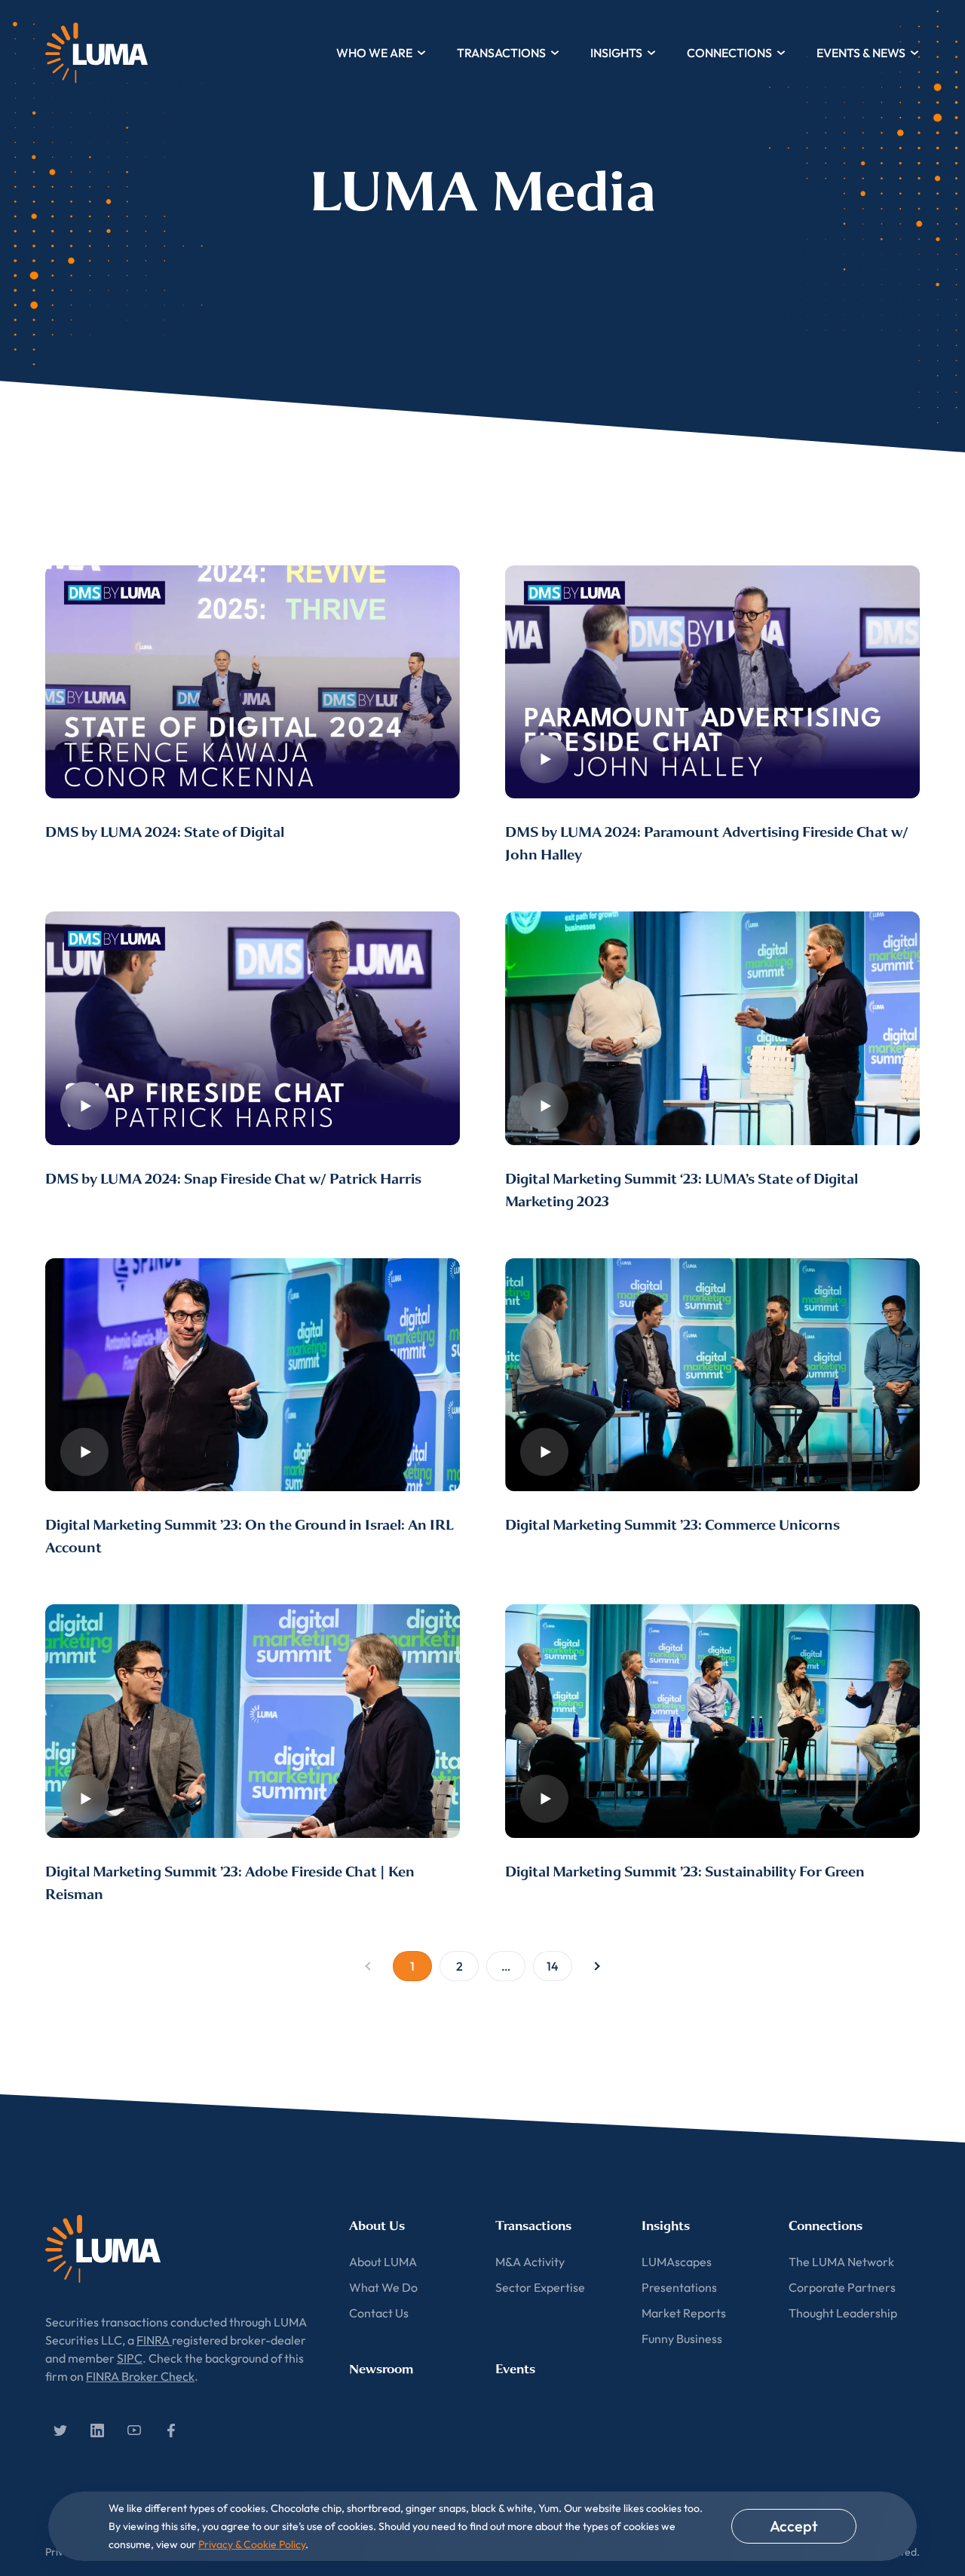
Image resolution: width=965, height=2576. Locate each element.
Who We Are (374, 53)
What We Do (383, 2287)
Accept (794, 2526)
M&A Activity (530, 2262)
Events (515, 2369)
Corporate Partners (842, 2287)
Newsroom (381, 2369)
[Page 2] (597, 1966)
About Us (377, 2226)
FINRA (154, 2340)
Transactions (501, 53)
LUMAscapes (677, 2262)
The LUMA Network (841, 2262)
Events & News (861, 53)
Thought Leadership (843, 2313)
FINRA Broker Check (140, 2376)
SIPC (130, 2358)
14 (553, 1966)
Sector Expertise (540, 2287)
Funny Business (682, 2339)
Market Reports (684, 2313)
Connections (729, 53)
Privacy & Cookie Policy (252, 2544)
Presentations (679, 2287)
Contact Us (379, 2313)
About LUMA (383, 2262)
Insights (616, 53)
